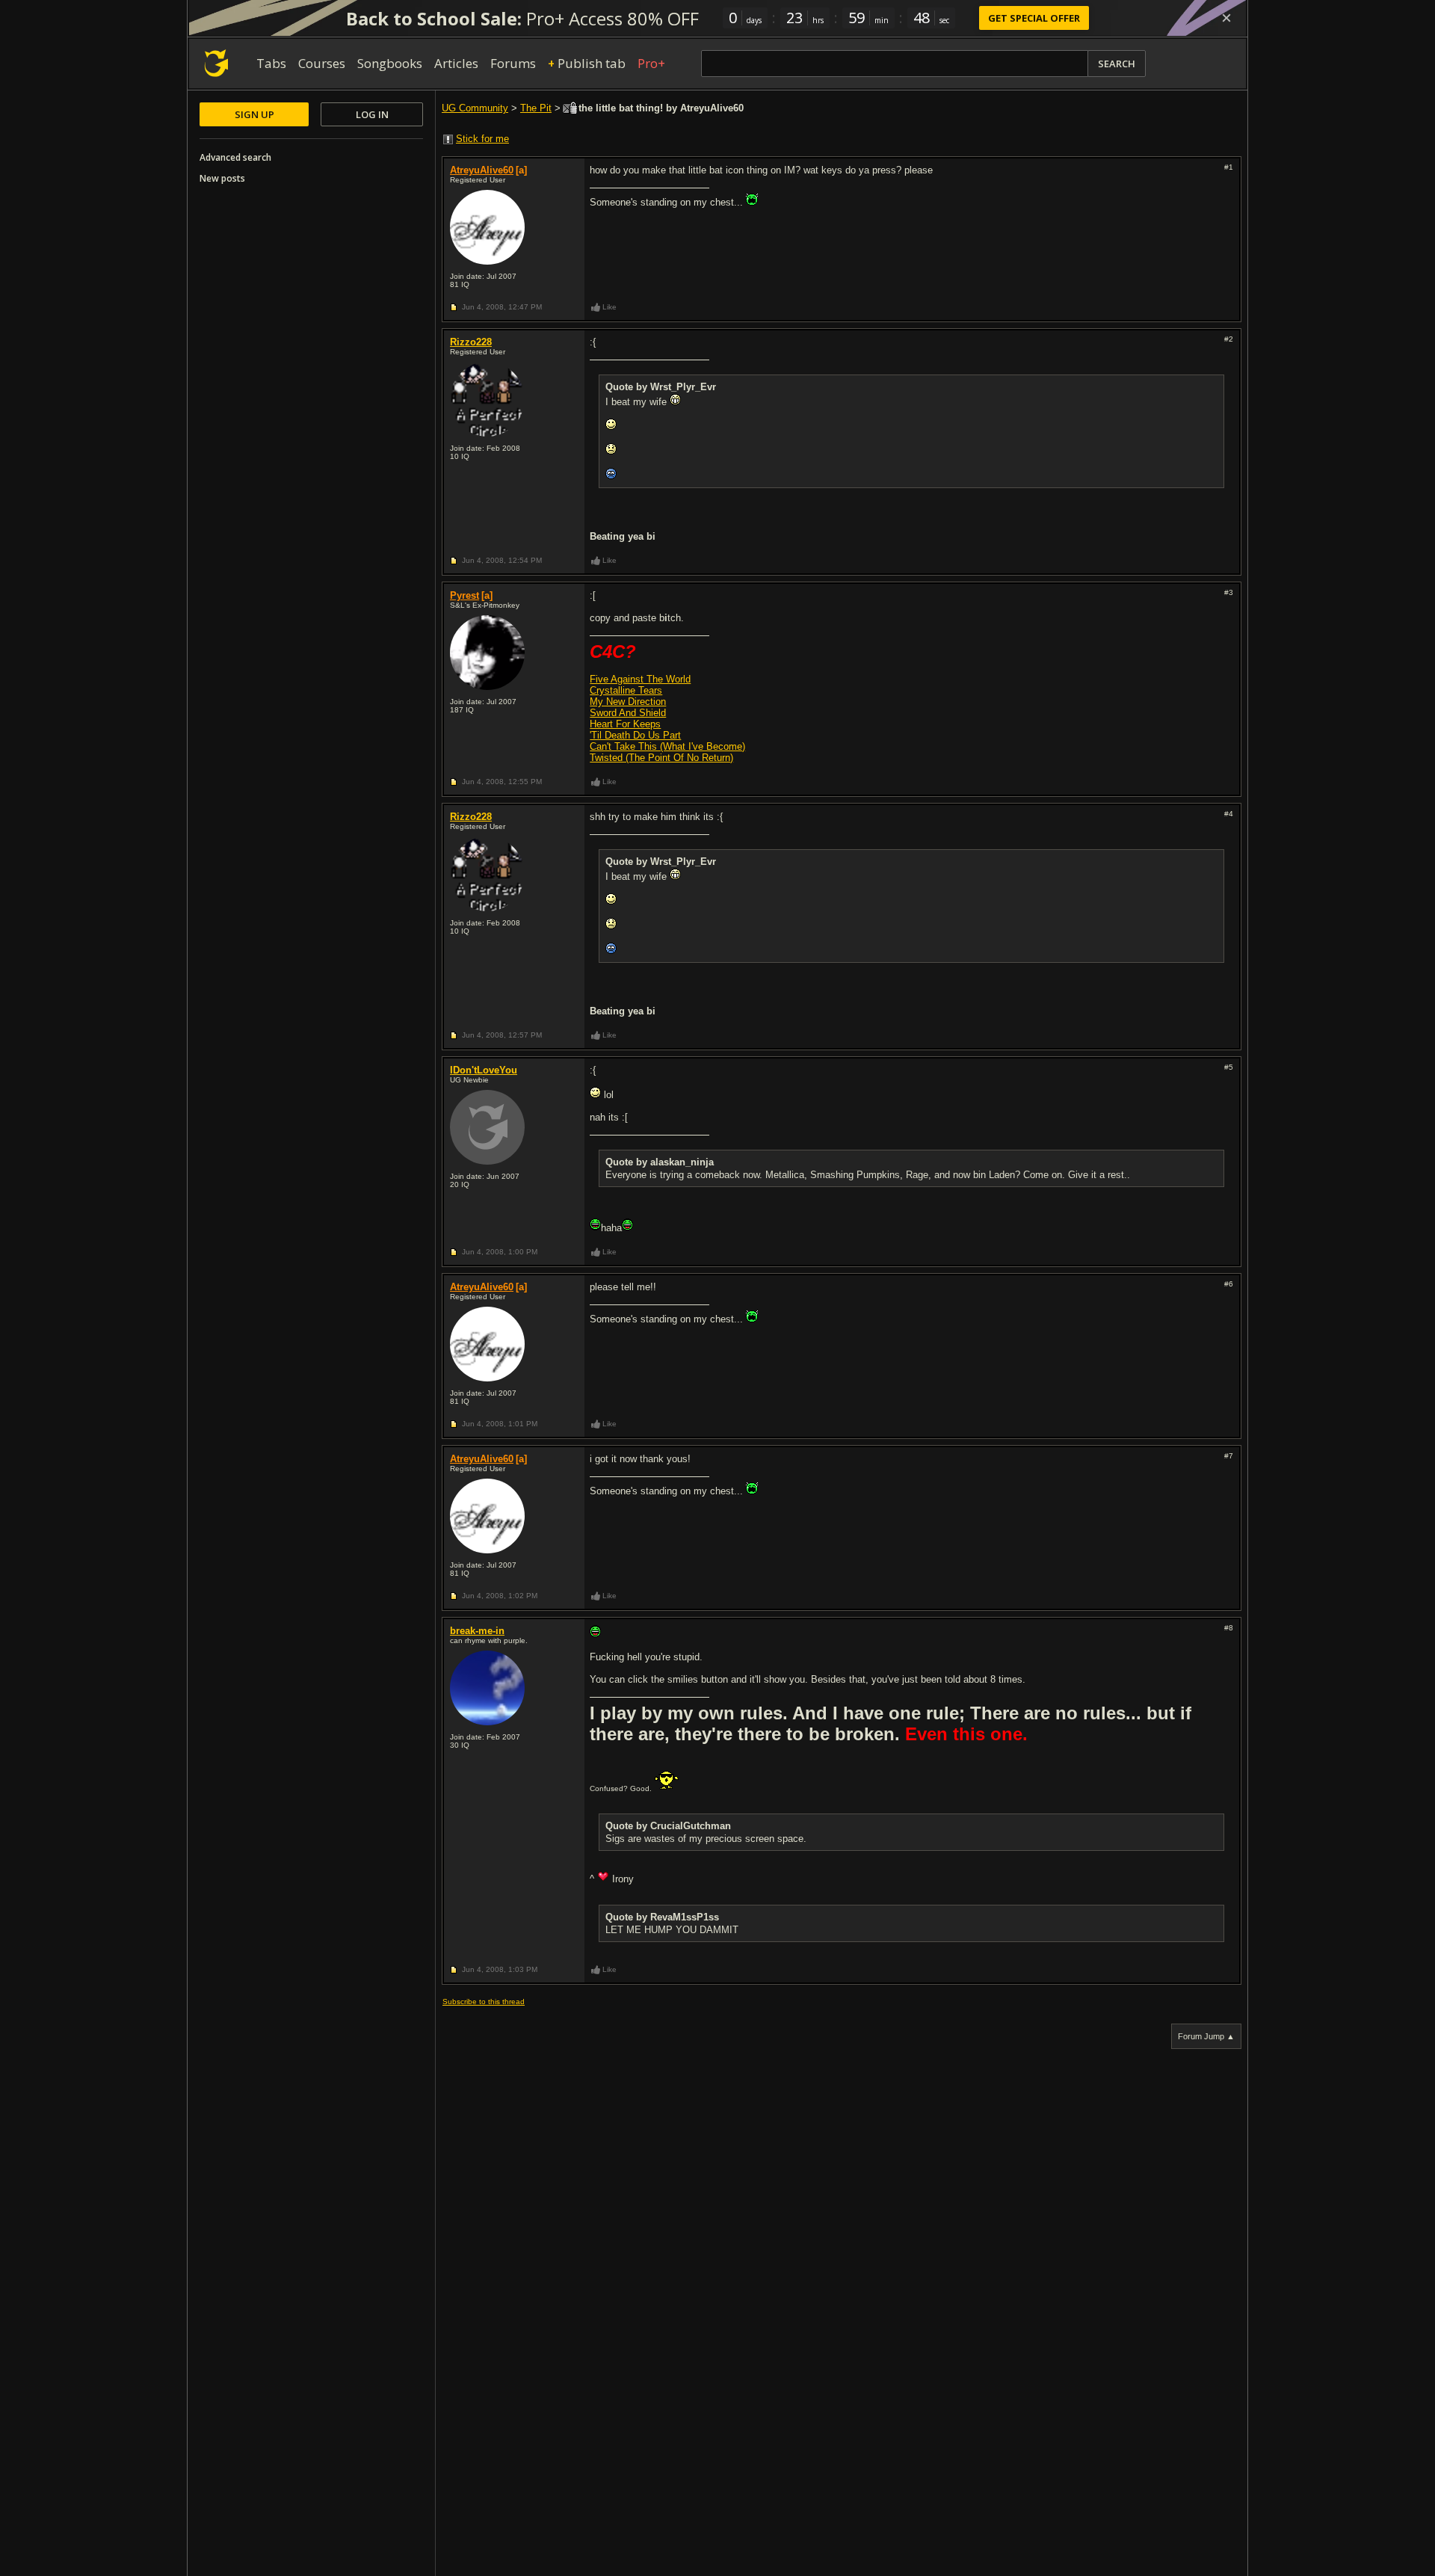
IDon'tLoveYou (484, 1070)
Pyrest (465, 595)
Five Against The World (640, 679)
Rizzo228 (471, 342)
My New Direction (628, 702)
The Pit (536, 108)
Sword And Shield (628, 713)
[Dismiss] (1226, 18)
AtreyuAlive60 (482, 170)
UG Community (475, 108)
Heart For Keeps (625, 724)
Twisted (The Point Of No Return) (661, 758)
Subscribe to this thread (484, 2002)
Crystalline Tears (626, 690)
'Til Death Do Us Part (635, 735)
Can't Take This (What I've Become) (667, 746)
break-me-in (477, 1631)
